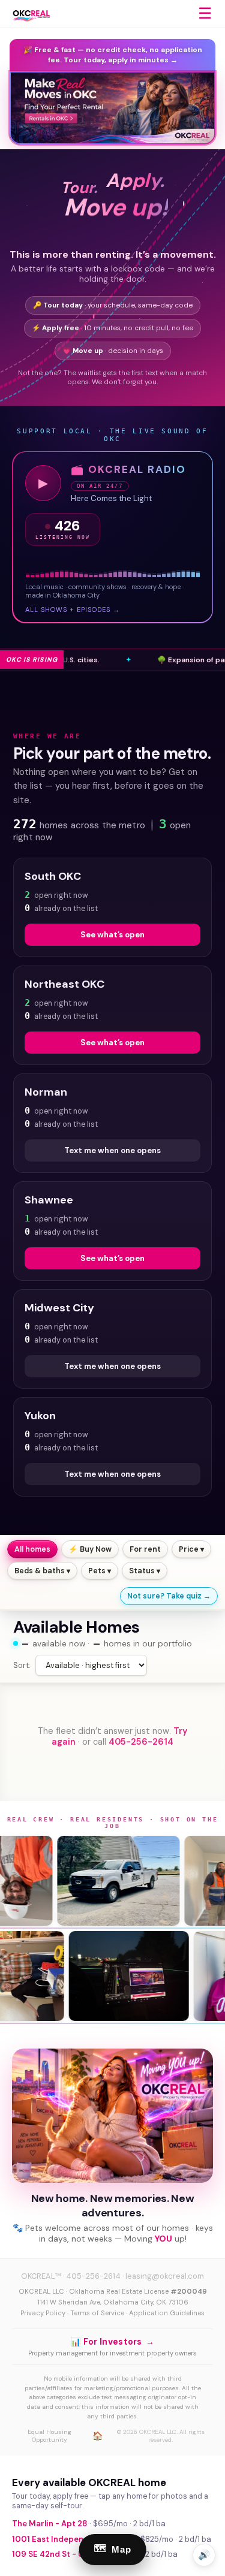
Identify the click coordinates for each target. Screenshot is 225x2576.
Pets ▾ (100, 1571)
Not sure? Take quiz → (169, 1596)
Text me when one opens (112, 1150)
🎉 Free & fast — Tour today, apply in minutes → (113, 55)
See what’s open (112, 935)
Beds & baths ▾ (42, 1571)
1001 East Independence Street (73, 2539)
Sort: (22, 1665)
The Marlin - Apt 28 (50, 2524)
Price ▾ (191, 1549)
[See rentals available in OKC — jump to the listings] (112, 108)
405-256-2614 (141, 1742)
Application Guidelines (167, 2313)
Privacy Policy (43, 2313)
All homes (32, 1549)
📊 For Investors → (112, 2342)
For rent (145, 1549)
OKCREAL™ (41, 2276)
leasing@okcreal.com (165, 2276)
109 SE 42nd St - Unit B (56, 2554)
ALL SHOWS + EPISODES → (73, 610)
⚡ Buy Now (90, 1549)
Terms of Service (97, 2313)
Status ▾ (145, 1571)
